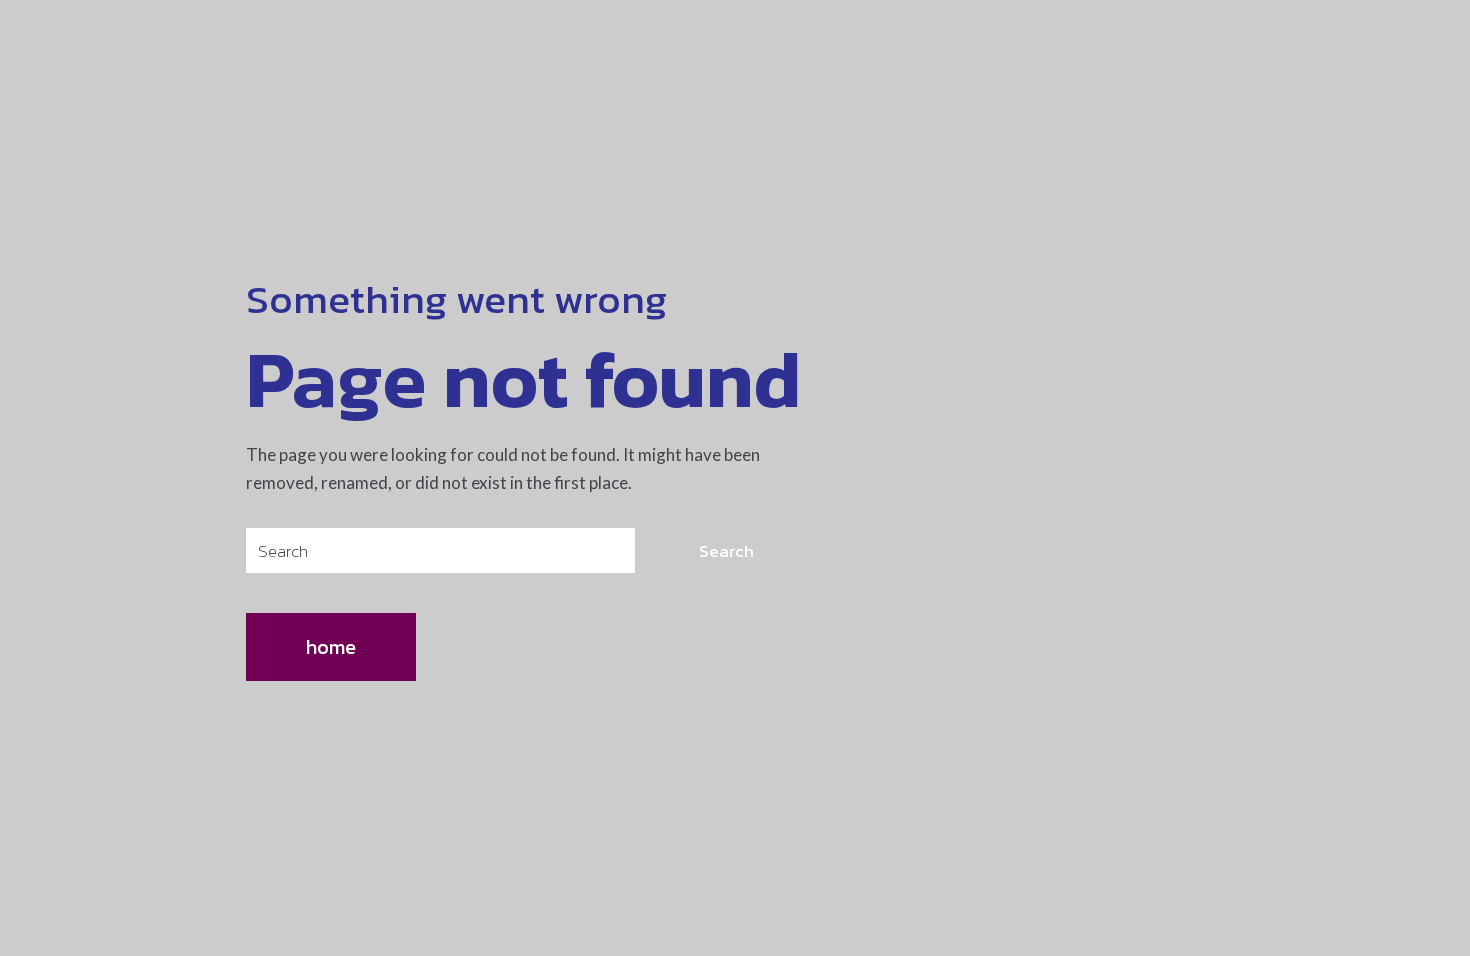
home (331, 647)
